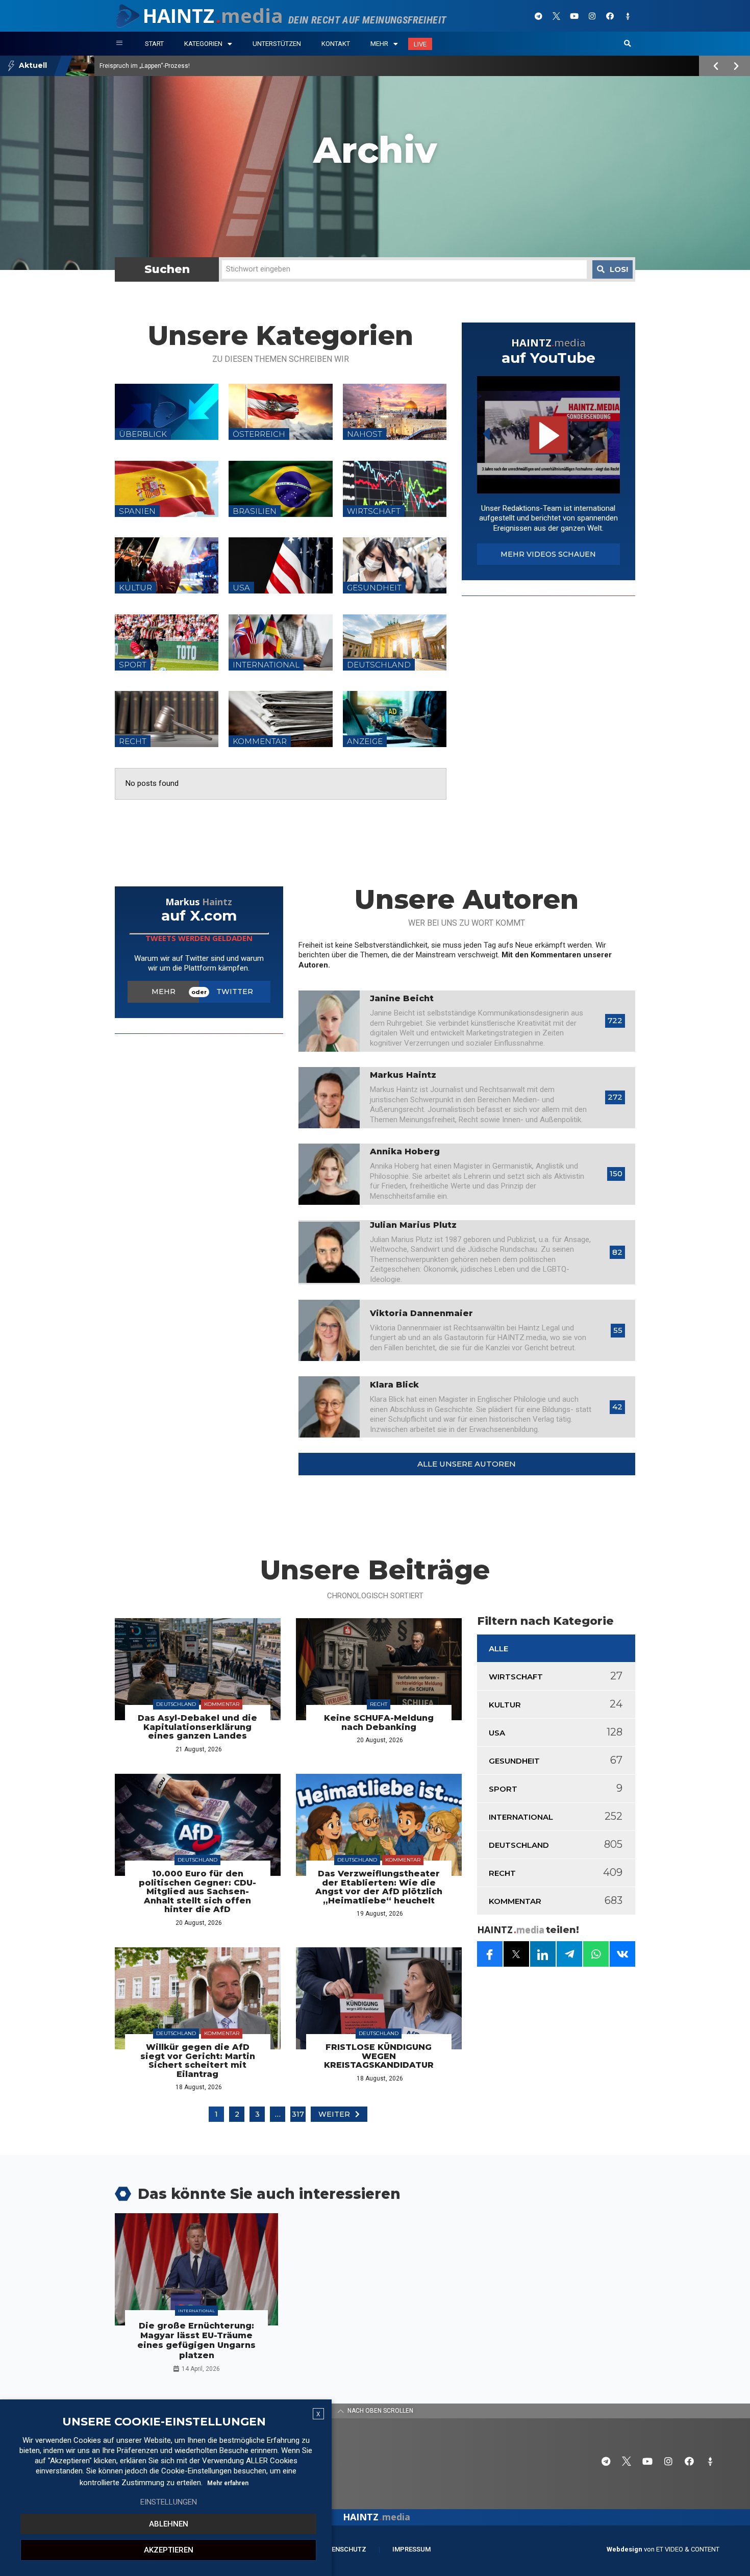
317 (298, 2114)
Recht (379, 1704)
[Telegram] (538, 16)
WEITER (334, 2114)
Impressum (411, 2549)
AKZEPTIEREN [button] (169, 2550)
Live (420, 44)
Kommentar (222, 1704)
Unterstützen (277, 44)
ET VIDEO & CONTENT (688, 2549)
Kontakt (336, 44)
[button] (628, 44)
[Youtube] (574, 16)
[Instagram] (592, 16)
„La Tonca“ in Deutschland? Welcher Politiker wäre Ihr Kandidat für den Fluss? (208, 66)
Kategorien (203, 44)
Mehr (379, 44)
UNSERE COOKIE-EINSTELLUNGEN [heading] (164, 2422)
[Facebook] (610, 16)
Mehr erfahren (228, 2483)
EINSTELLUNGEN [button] (169, 2502)
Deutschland (176, 1704)
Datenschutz (343, 2549)
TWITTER (235, 992)
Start (154, 44)
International (196, 2311)
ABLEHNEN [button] (169, 2524)
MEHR (164, 992)
